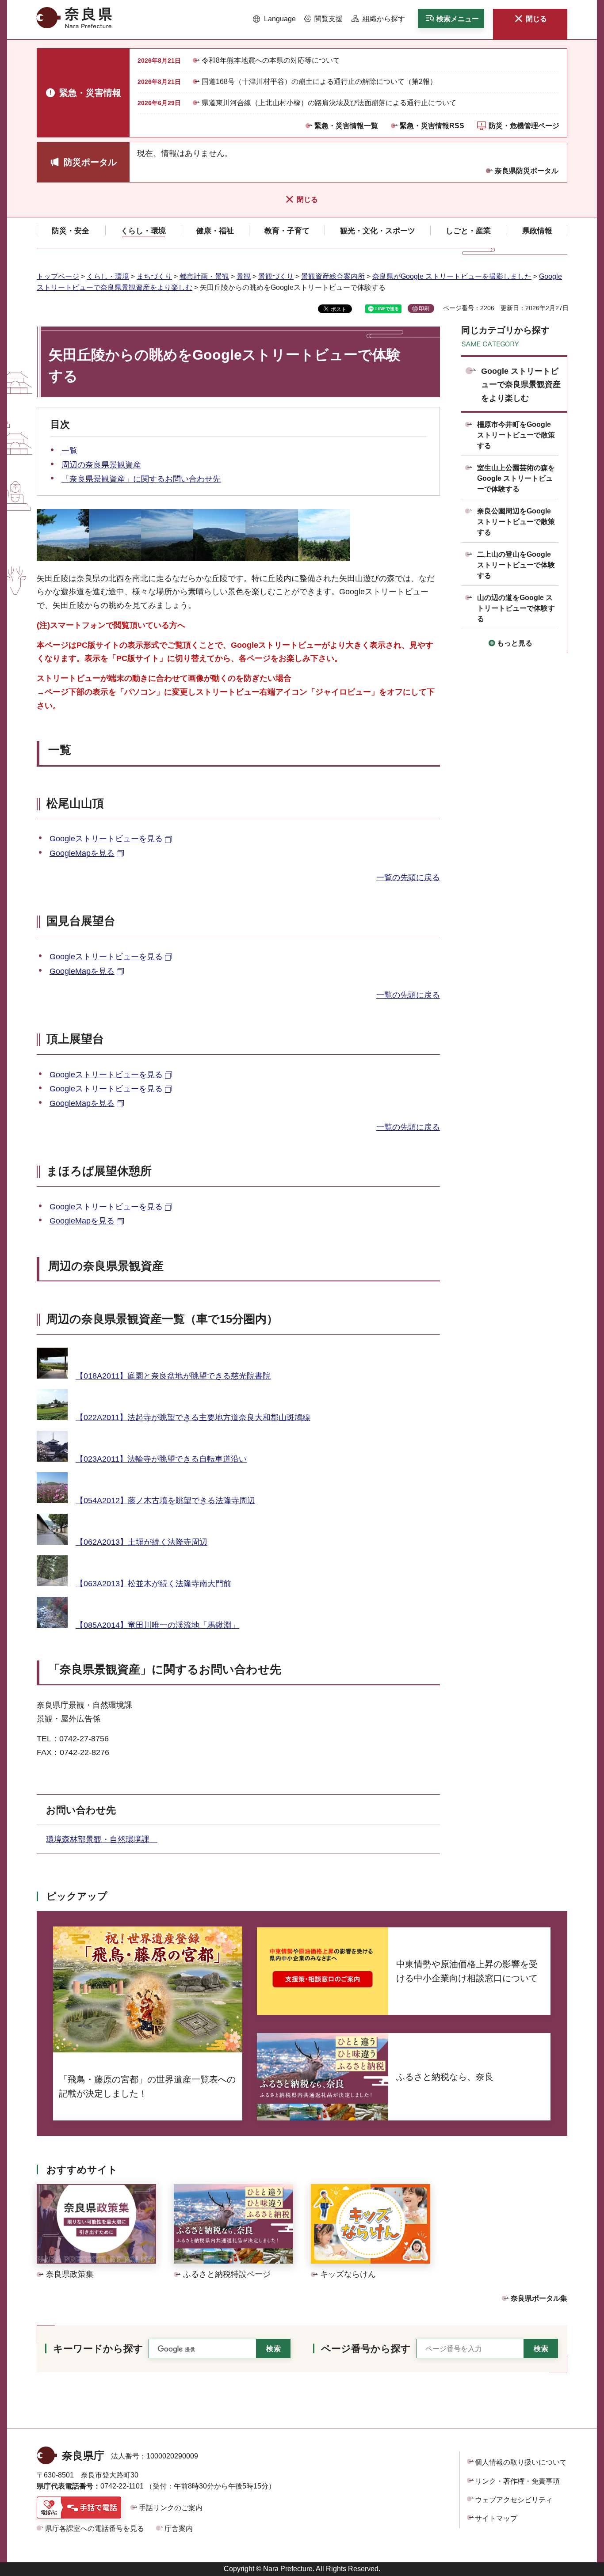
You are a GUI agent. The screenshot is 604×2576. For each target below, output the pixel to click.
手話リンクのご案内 (171, 2508)
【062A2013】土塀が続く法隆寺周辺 (141, 1542)
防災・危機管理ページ (524, 126)
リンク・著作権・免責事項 (517, 2481)
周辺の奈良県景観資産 (101, 465)
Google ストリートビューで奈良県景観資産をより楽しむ (521, 385)
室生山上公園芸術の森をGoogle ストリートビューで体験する (516, 478)
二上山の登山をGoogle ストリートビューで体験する (516, 565)
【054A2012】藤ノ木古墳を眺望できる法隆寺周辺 (165, 1501)
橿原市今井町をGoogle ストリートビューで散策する (516, 435)
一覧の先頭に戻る (408, 878)
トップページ (58, 276)
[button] (274, 19)
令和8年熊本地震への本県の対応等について (271, 60)
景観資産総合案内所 (333, 276)
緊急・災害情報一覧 (346, 126)
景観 (244, 276)
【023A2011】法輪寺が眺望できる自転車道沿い (161, 1459)
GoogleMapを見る (82, 853)
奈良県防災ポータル (527, 171)
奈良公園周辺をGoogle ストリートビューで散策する (516, 522)
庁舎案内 (179, 2529)
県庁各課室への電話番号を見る (95, 2529)
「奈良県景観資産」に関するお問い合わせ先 (141, 479)
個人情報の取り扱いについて (521, 2462)
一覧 (69, 451)
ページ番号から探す (366, 2349)
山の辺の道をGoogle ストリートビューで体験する (516, 608)
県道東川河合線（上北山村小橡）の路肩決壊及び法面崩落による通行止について (329, 103)
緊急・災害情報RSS (432, 126)
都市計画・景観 (204, 276)
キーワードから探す (98, 2349)
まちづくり (154, 276)
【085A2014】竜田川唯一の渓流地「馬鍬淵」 (157, 1625)
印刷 (424, 308)
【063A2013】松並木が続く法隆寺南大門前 (153, 1584)
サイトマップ (496, 2518)
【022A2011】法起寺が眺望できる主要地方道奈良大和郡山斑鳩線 (193, 1417)
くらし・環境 (108, 276)
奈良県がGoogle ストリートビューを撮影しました (452, 276)
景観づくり (276, 276)
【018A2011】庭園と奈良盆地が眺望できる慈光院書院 (173, 1376)
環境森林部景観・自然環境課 (102, 1839)
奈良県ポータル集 (539, 2298)
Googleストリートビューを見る (106, 839)
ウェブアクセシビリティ (514, 2500)
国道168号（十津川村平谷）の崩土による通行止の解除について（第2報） (319, 82)
